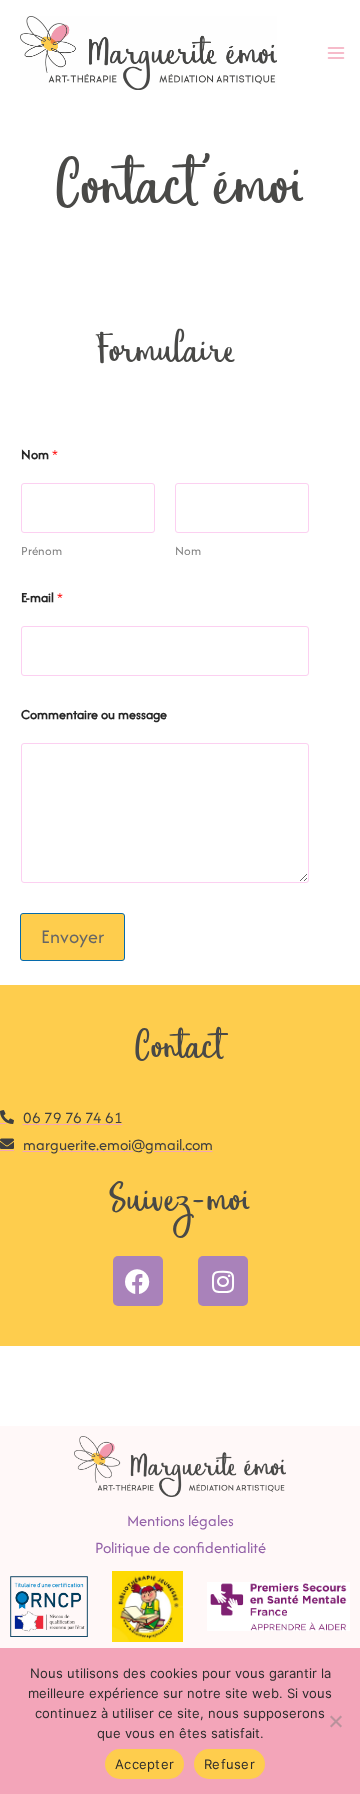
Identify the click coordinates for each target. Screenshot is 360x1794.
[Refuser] (335, 1721)
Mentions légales (180, 1520)
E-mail (42, 597)
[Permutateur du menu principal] (335, 53)
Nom (188, 551)
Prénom (41, 551)
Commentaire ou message (94, 714)
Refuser (229, 1764)
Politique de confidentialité (180, 1547)
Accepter (144, 1764)
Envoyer (72, 936)
